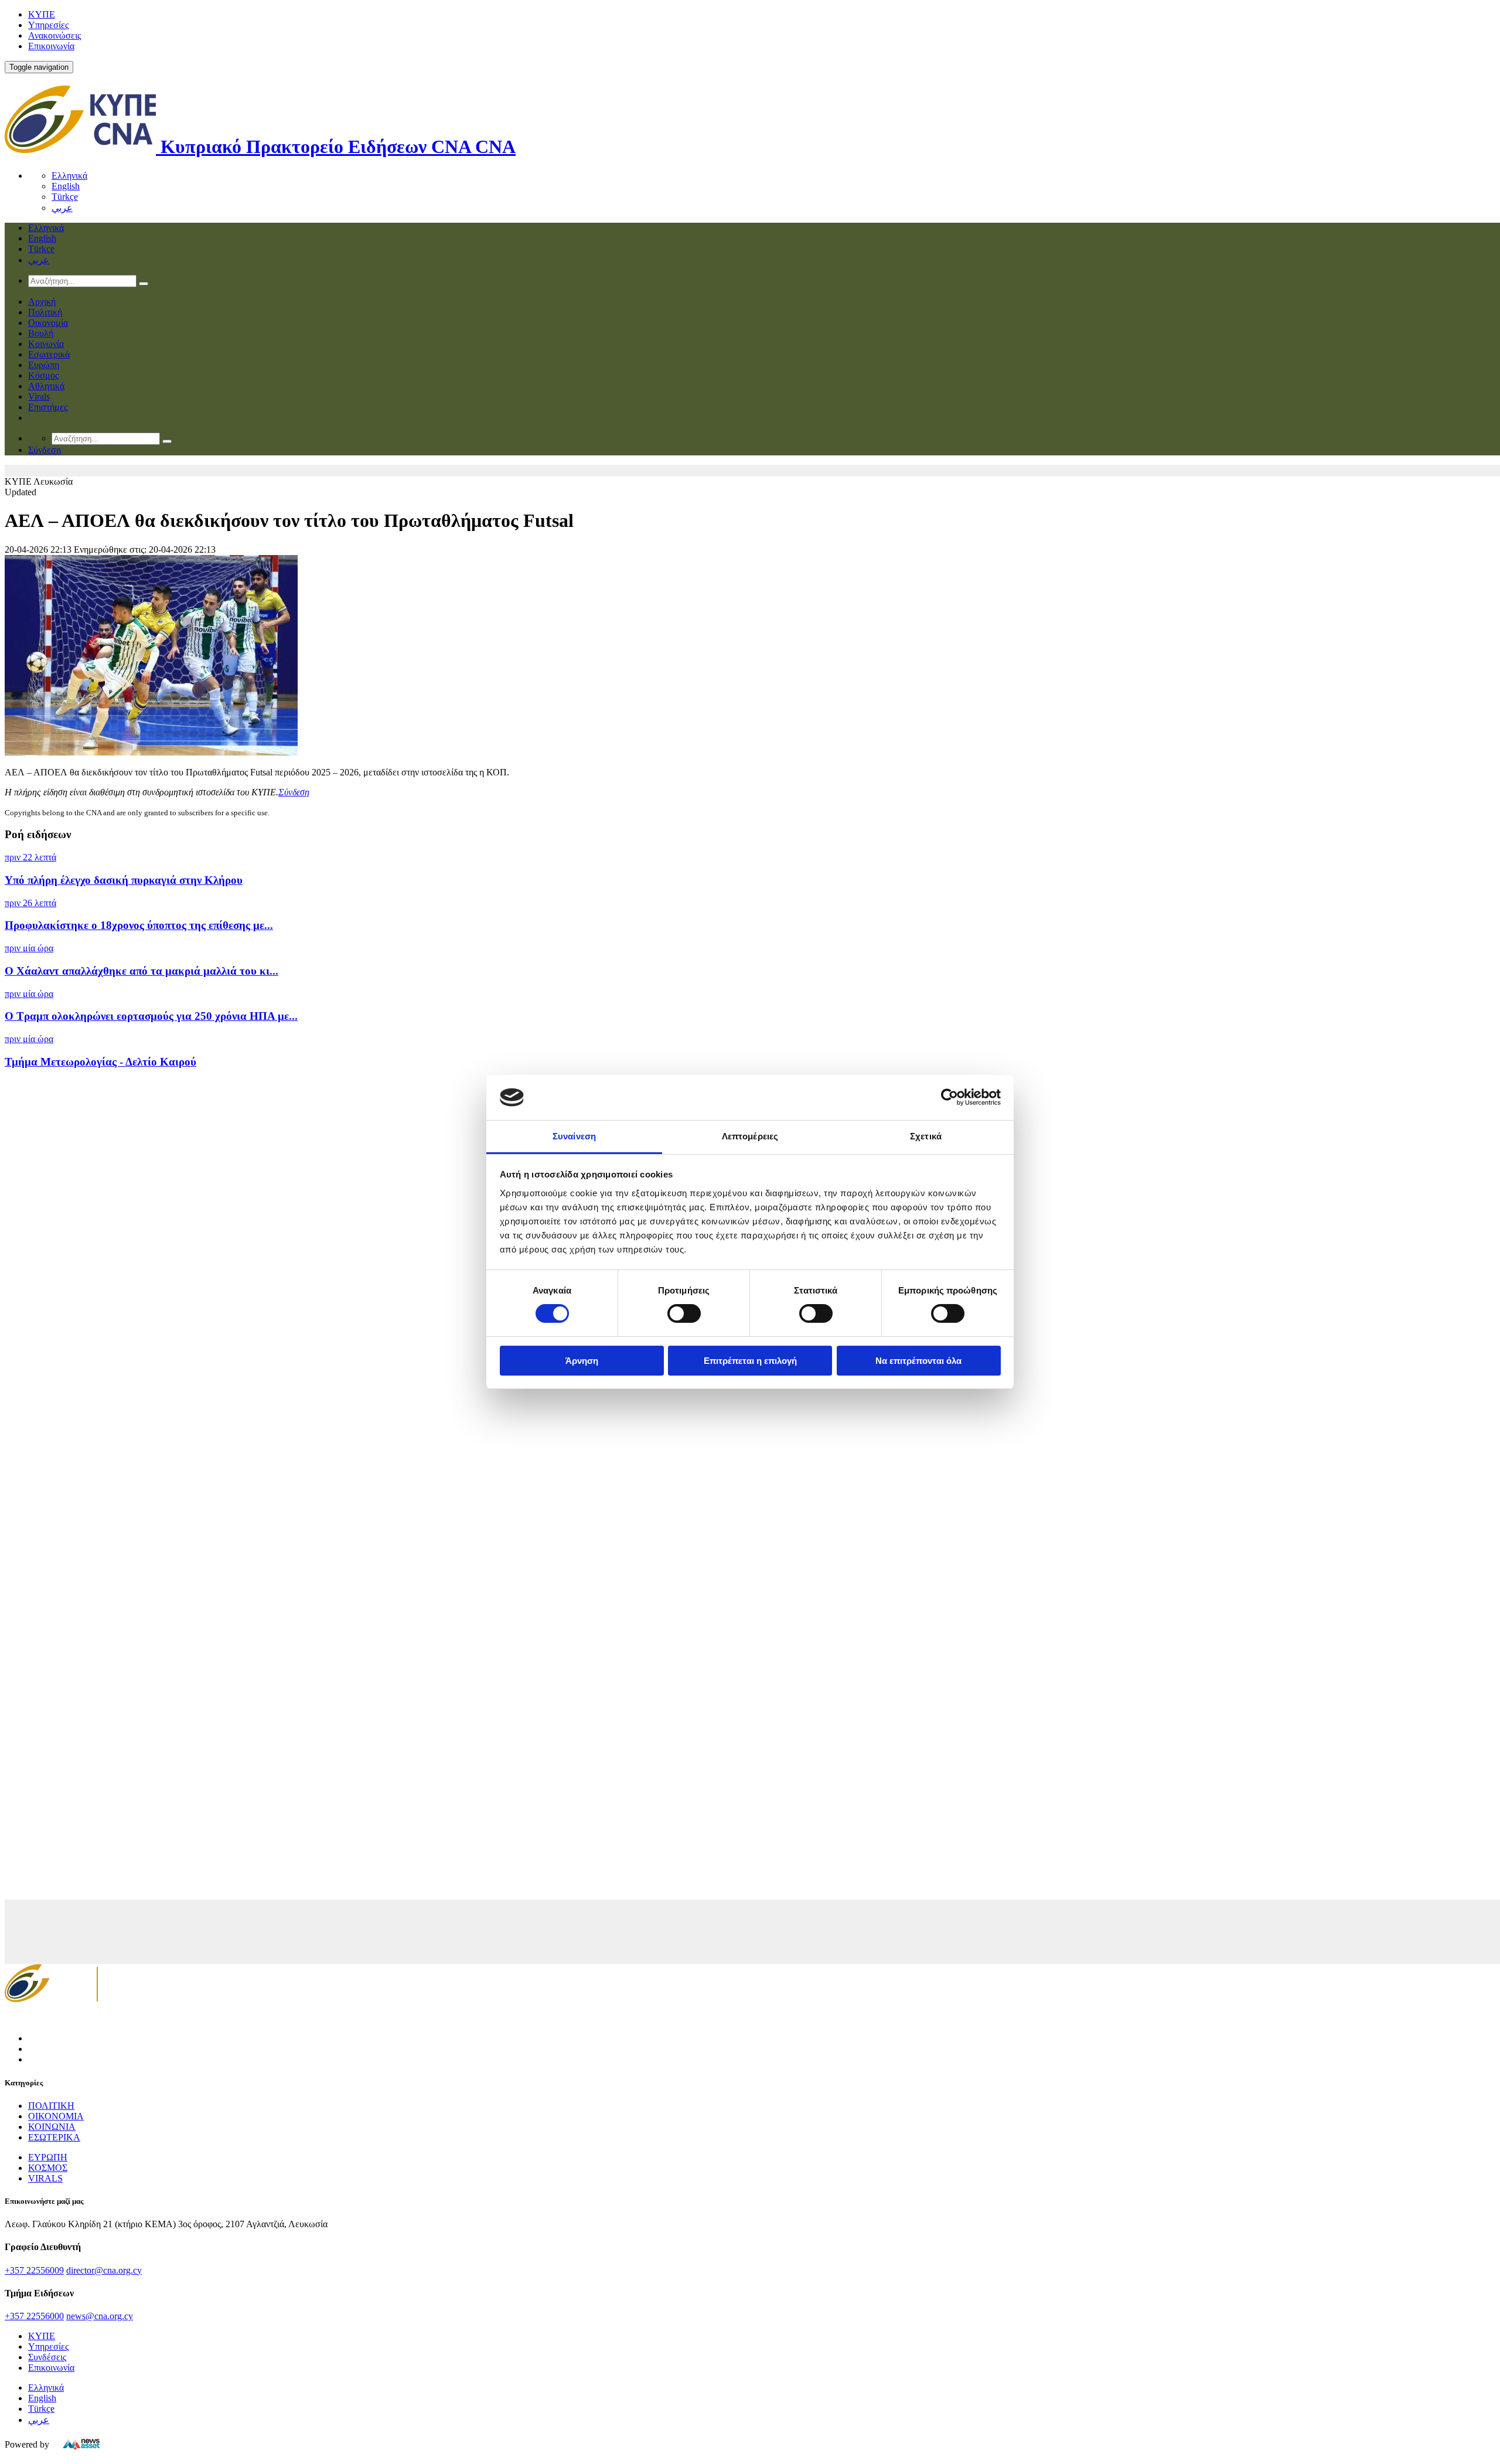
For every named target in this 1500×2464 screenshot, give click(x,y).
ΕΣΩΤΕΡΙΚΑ (54, 2137)
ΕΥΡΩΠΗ (48, 2157)
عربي (62, 208)
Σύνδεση (294, 792)
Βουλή (41, 333)
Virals (39, 397)
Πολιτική (45, 312)
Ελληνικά (69, 176)
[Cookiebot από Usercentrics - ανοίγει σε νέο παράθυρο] (950, 1097)
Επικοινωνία (51, 46)
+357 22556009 (34, 2270)
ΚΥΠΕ (42, 14)
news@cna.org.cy (100, 2316)
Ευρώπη (44, 365)
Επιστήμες (48, 407)
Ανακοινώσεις (54, 35)
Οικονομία (48, 323)
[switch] (684, 1313)
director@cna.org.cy (104, 2270)
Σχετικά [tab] (926, 1136)
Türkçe (65, 197)
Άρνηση (582, 1361)
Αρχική (42, 302)
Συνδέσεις (47, 2357)
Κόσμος (43, 375)
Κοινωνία (46, 344)
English (66, 186)
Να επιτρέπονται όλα (918, 1361)
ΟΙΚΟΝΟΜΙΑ (56, 2116)
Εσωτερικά (49, 354)
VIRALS (45, 2178)
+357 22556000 (34, 2316)
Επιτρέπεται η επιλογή (750, 1361)
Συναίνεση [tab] (574, 1136)
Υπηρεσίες (48, 25)
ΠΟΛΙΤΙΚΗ (51, 2106)
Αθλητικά (46, 386)
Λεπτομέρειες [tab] (750, 1136)
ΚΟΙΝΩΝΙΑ (52, 2127)
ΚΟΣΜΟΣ (48, 2168)
